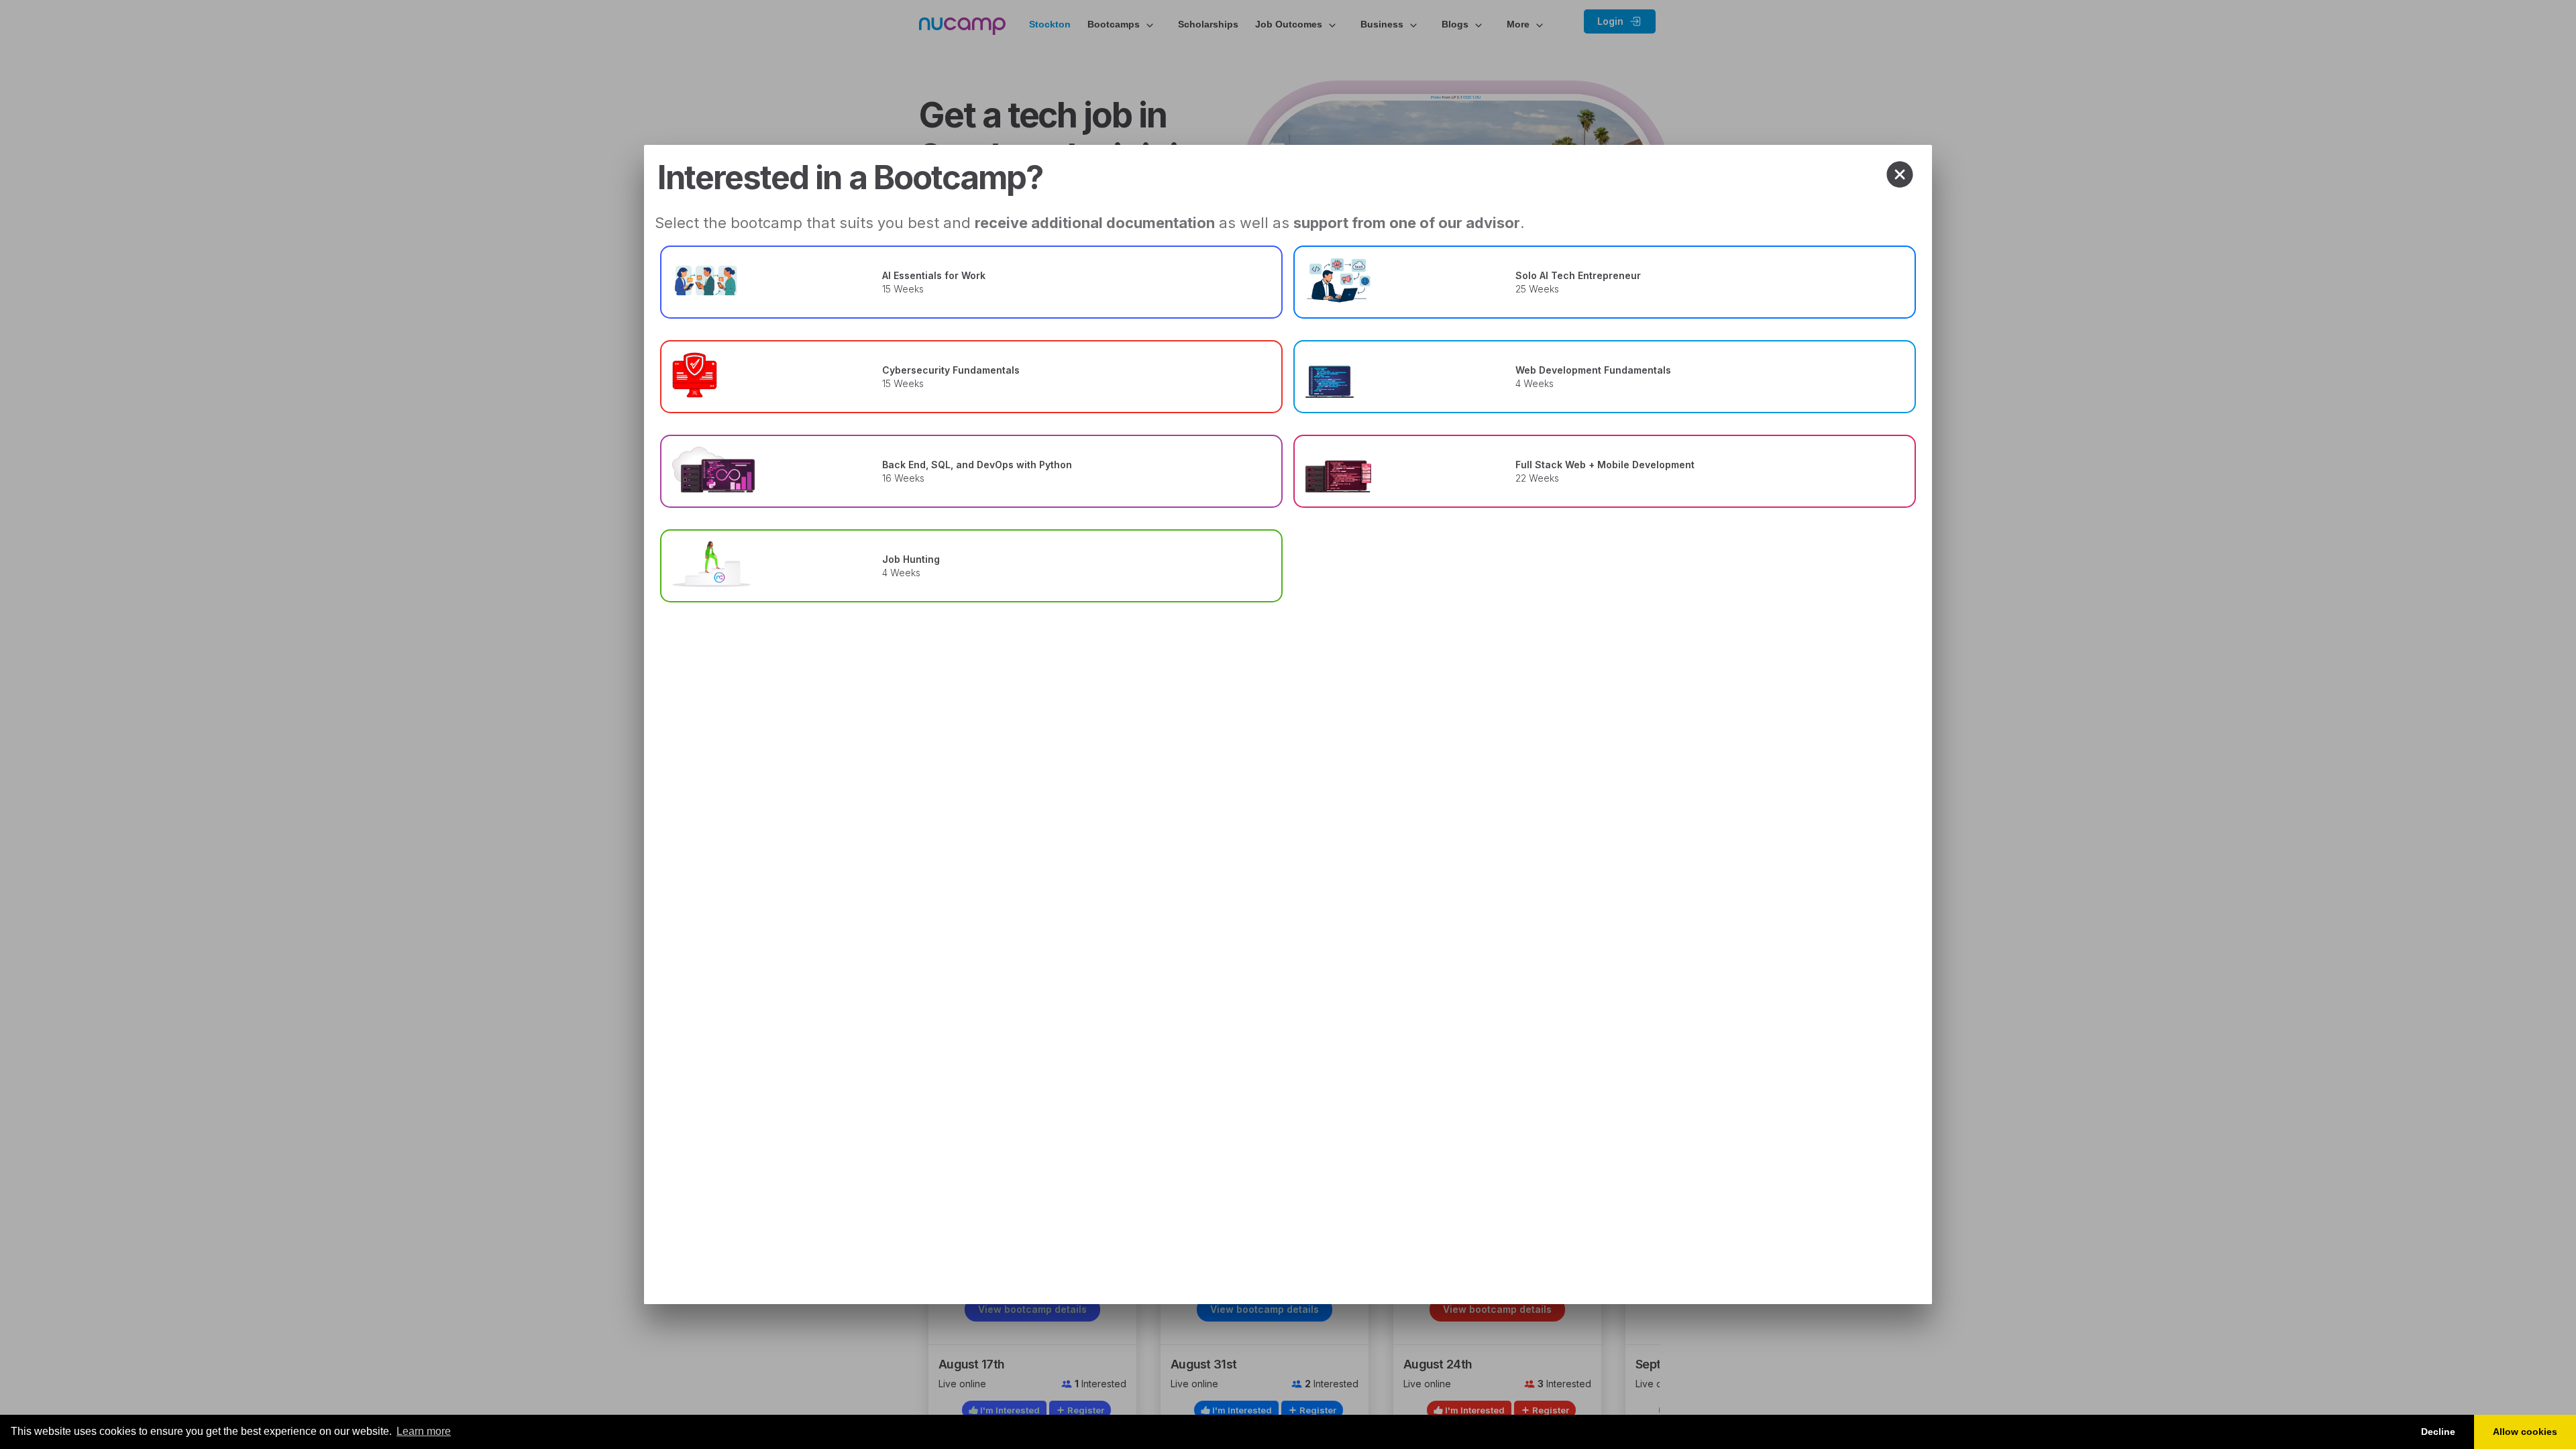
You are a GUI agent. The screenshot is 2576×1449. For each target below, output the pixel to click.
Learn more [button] (424, 1431)
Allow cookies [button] (2525, 1432)
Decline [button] (2438, 1432)
